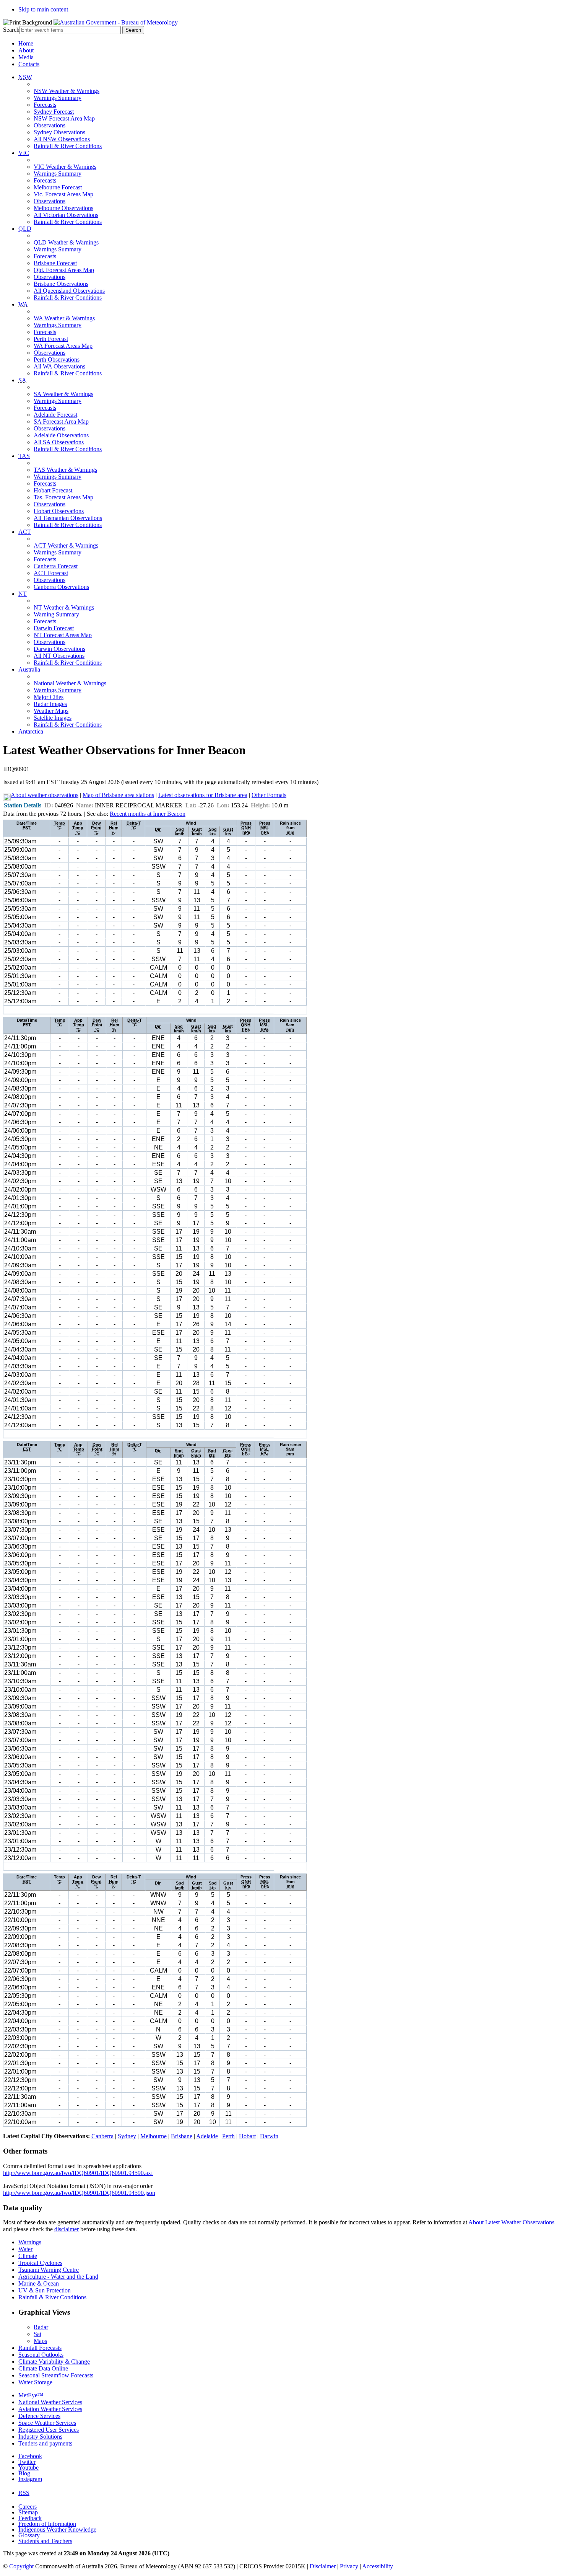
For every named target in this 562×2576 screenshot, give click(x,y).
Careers (28, 2507)
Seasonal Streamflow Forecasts (56, 2375)
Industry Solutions (40, 2437)
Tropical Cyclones (40, 2263)
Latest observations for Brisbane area (203, 795)
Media (26, 57)
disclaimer (67, 2229)
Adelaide (207, 2136)
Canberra (102, 2136)
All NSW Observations (62, 139)
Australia (29, 669)
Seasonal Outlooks (41, 2355)
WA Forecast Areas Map (63, 346)
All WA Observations (59, 366)
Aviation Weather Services (50, 2409)
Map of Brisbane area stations (118, 795)
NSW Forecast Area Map (64, 118)
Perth (228, 2136)
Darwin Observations (59, 649)
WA (23, 304)
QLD (25, 229)
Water (25, 2249)
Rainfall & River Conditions (68, 146)
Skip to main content (43, 9)
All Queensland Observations (69, 291)
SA (22, 380)
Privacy (349, 2566)
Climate (28, 2256)
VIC (24, 153)
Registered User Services (49, 2430)
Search (11, 30)
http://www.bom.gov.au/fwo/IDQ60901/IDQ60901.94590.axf (78, 2173)
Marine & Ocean (39, 2283)
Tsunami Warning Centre (49, 2270)
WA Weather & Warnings (64, 318)
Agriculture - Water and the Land (58, 2277)
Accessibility (378, 2566)
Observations (50, 125)
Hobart (247, 2136)
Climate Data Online (43, 2368)
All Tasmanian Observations (68, 518)
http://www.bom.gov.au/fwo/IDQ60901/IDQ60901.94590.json (79, 2193)
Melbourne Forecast (58, 187)
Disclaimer (323, 2566)
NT (23, 594)
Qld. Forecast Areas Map (64, 270)
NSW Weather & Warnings (67, 91)
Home (26, 43)
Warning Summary (56, 614)
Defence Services (39, 2416)
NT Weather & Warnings (64, 607)
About (26, 50)
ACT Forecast (51, 573)
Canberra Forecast (56, 566)
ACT (25, 532)
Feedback (30, 2518)
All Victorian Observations (66, 215)
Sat (37, 2334)
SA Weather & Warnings (63, 394)
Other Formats (269, 795)
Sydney (127, 2136)
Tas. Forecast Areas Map (63, 497)
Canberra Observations (61, 587)
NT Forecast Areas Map (63, 635)
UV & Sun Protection (45, 2290)
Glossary (29, 2535)
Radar (41, 2327)
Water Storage (35, 2382)
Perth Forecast (51, 339)
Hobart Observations (59, 511)
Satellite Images (53, 718)
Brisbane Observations (61, 284)
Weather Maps (51, 711)
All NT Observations (59, 656)
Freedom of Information (47, 2524)
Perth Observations (57, 359)
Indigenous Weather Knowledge (57, 2530)
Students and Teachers (45, 2541)
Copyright (21, 2566)
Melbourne (153, 2136)
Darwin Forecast (54, 628)
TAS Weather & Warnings (65, 470)
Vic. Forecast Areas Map (63, 194)
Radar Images (50, 704)
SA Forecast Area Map (61, 421)
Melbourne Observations (63, 208)
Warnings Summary (58, 98)
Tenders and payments (45, 2443)
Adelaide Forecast (55, 415)
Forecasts (45, 105)
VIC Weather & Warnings (65, 167)
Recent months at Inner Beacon (148, 814)
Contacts (29, 64)
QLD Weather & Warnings (66, 242)
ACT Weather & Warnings (66, 545)
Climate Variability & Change (54, 2362)
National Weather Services (50, 2402)
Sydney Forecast (54, 112)
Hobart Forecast (53, 490)
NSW (25, 77)
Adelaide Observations (61, 435)
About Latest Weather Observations (511, 2222)
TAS (24, 456)
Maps (40, 2341)
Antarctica (31, 731)
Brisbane (182, 2136)
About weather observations (45, 795)
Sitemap (28, 2512)
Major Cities (49, 697)
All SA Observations (59, 442)
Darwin (269, 2136)
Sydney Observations (59, 132)
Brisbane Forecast (55, 263)
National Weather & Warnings (70, 683)
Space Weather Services (47, 2423)
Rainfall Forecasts (40, 2348)
